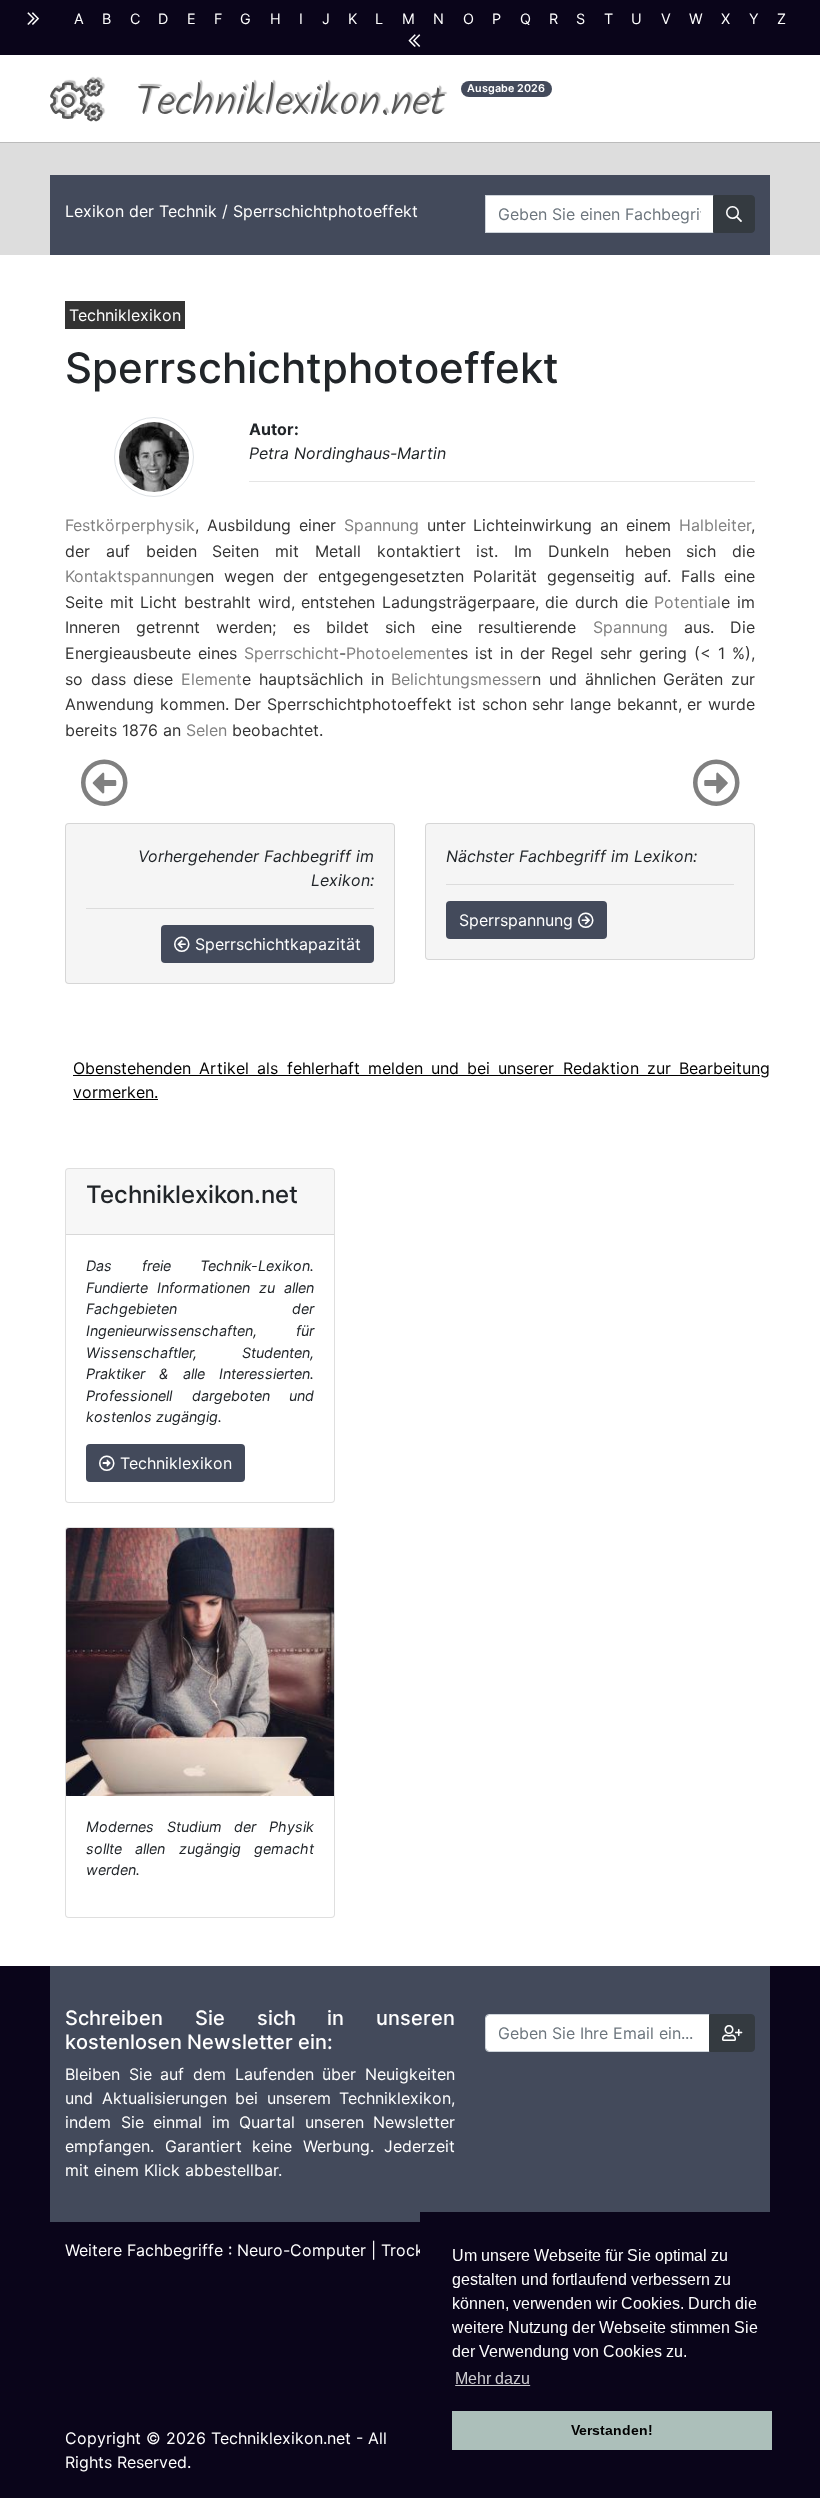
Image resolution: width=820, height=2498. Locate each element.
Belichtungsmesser (461, 679)
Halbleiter (715, 525)
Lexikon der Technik (141, 211)
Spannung (381, 525)
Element (211, 679)
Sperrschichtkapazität (275, 944)
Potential (687, 602)
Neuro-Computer (301, 2250)
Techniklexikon (173, 1463)
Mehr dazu (492, 2378)
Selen (206, 730)
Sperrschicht (291, 653)
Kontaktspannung (130, 576)
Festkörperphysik (130, 525)
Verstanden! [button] (612, 2430)
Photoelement (398, 653)
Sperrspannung (518, 920)
